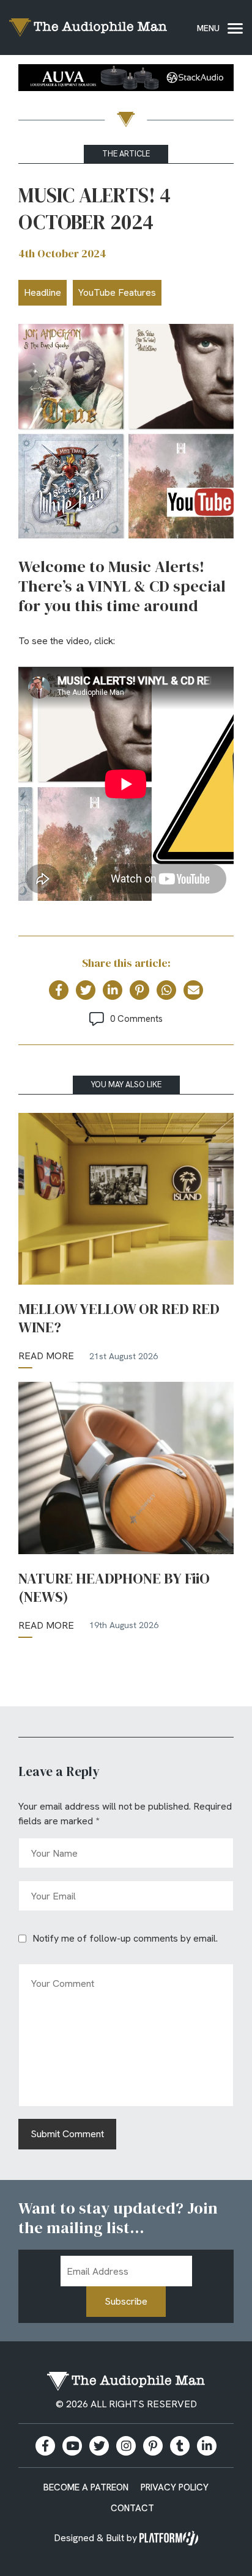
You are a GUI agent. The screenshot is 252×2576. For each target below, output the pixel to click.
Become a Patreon (86, 2487)
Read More (46, 1356)
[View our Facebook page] (45, 2446)
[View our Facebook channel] (72, 2446)
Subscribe (126, 2301)
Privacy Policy (175, 2487)
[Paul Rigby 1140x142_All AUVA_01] (126, 80)
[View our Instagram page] (126, 2446)
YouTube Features (117, 292)
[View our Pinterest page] (153, 2446)
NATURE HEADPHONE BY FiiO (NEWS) (114, 1588)
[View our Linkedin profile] (207, 2446)
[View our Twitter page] (99, 2446)
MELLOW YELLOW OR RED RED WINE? (119, 1318)
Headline (43, 292)
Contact (132, 2508)
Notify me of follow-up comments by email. (125, 1938)
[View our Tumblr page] (180, 2446)
